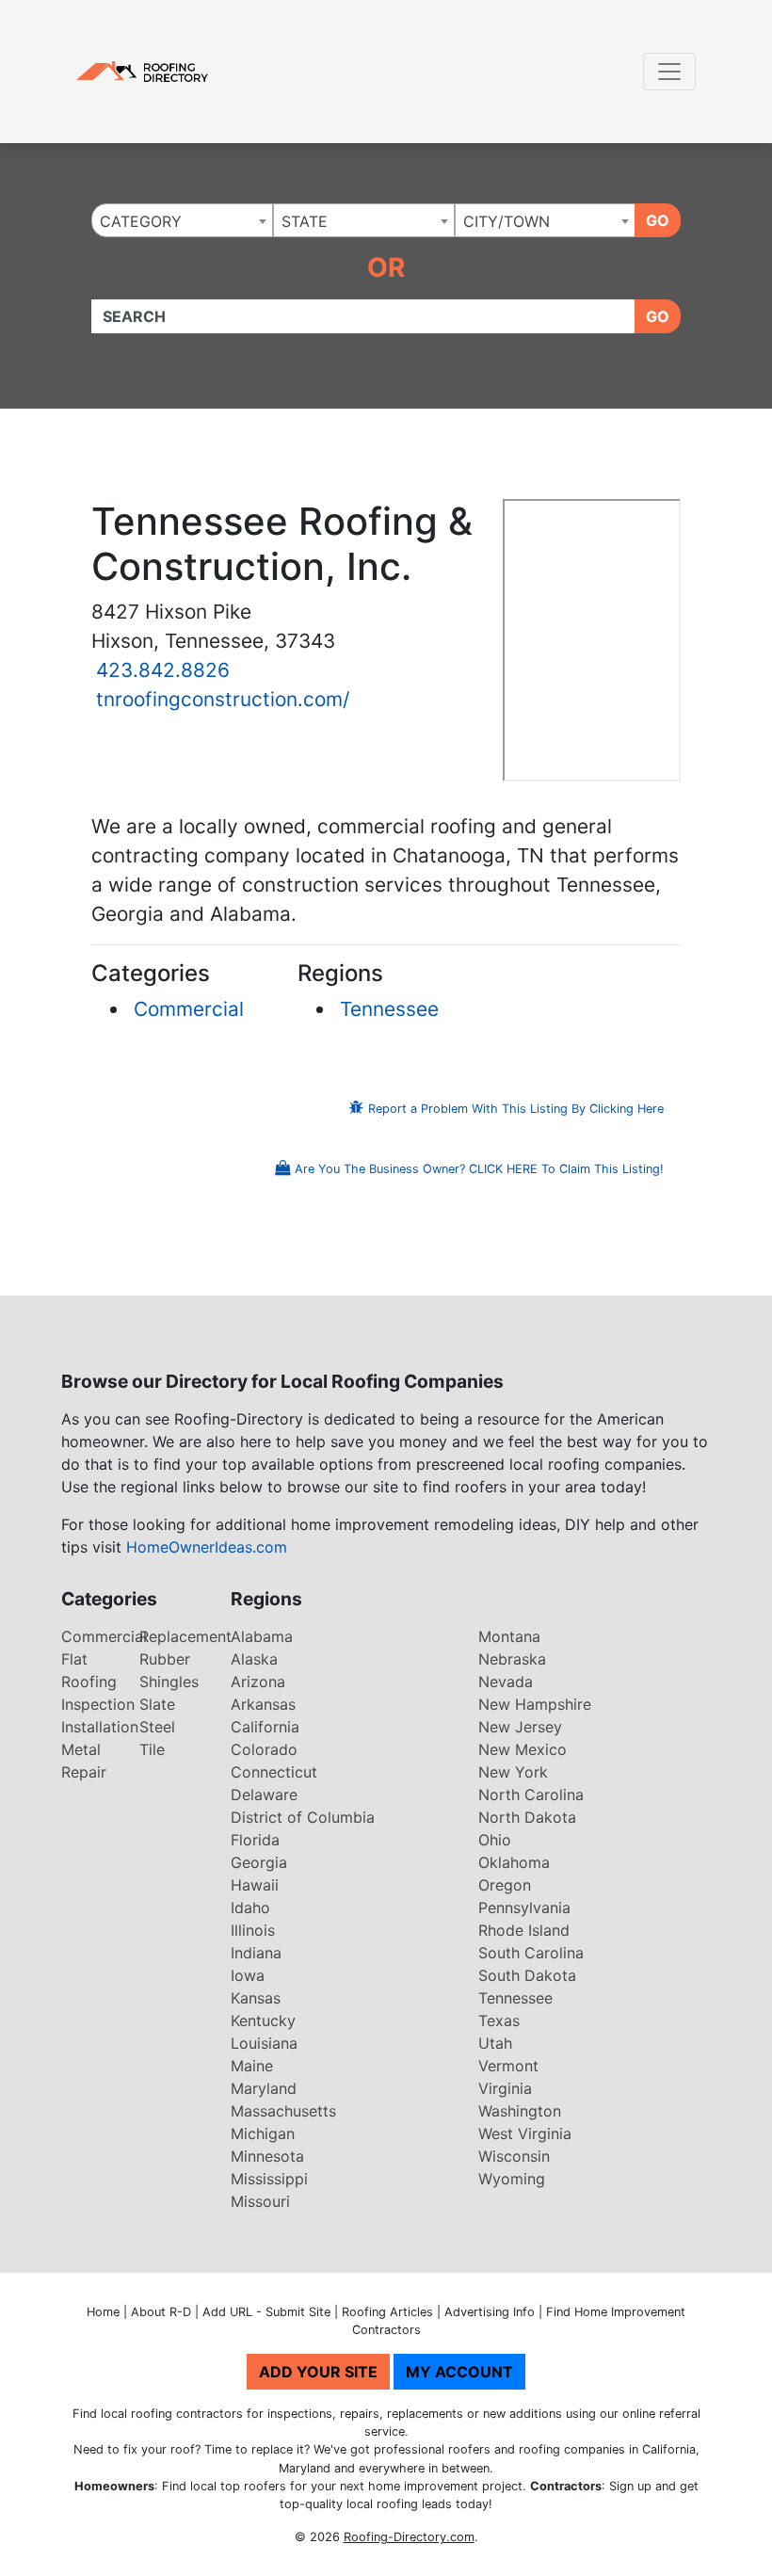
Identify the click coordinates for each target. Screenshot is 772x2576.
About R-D (161, 2312)
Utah (495, 2043)
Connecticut (274, 1772)
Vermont (508, 2066)
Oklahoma (514, 1862)
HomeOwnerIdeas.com (207, 1547)
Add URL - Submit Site (266, 2312)
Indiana (256, 1953)
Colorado (264, 1749)
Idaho (250, 1908)
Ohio (495, 1840)
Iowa (248, 1975)
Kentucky (263, 2021)
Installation (100, 1727)
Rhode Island (524, 1930)
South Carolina (531, 1953)
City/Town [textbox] (507, 221)
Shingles (169, 1682)
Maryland (264, 2088)
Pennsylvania (524, 1908)
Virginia (505, 2088)
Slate (157, 1704)
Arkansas (263, 1704)
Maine (252, 2066)
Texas (499, 2021)
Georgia (259, 1862)
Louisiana (264, 2043)
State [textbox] (305, 221)
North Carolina (531, 1795)
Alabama (262, 1636)
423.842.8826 (163, 670)
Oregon (505, 1885)
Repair (84, 1772)
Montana (509, 1636)
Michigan (263, 2133)
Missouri (260, 2201)
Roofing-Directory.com (409, 2537)
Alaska (254, 1659)
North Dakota (527, 1817)
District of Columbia (303, 1817)
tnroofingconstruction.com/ (223, 699)
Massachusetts (283, 2111)
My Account (459, 2372)
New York (513, 1772)
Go (658, 220)
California (265, 1727)
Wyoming (512, 2179)
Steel (157, 1727)
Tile (152, 1749)
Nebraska (512, 1659)
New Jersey (520, 1727)
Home (103, 2312)
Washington (520, 2111)
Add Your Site (318, 2372)
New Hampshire (535, 1704)
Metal (81, 1749)
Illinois (253, 1930)
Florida (255, 1840)
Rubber (165, 1659)
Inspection (98, 1704)
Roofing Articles (387, 2312)
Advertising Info (490, 2312)
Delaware (264, 1795)
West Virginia (525, 2133)
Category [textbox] (141, 221)
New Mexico (523, 1749)
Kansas (256, 1998)
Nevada (506, 1682)
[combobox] (182, 220)
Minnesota (267, 2156)
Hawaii (255, 1885)
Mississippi (269, 2179)
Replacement (185, 1636)
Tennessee (389, 1009)
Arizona (258, 1682)
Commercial (189, 1009)
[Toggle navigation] (669, 72)
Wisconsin (514, 2156)
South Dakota (527, 1975)
